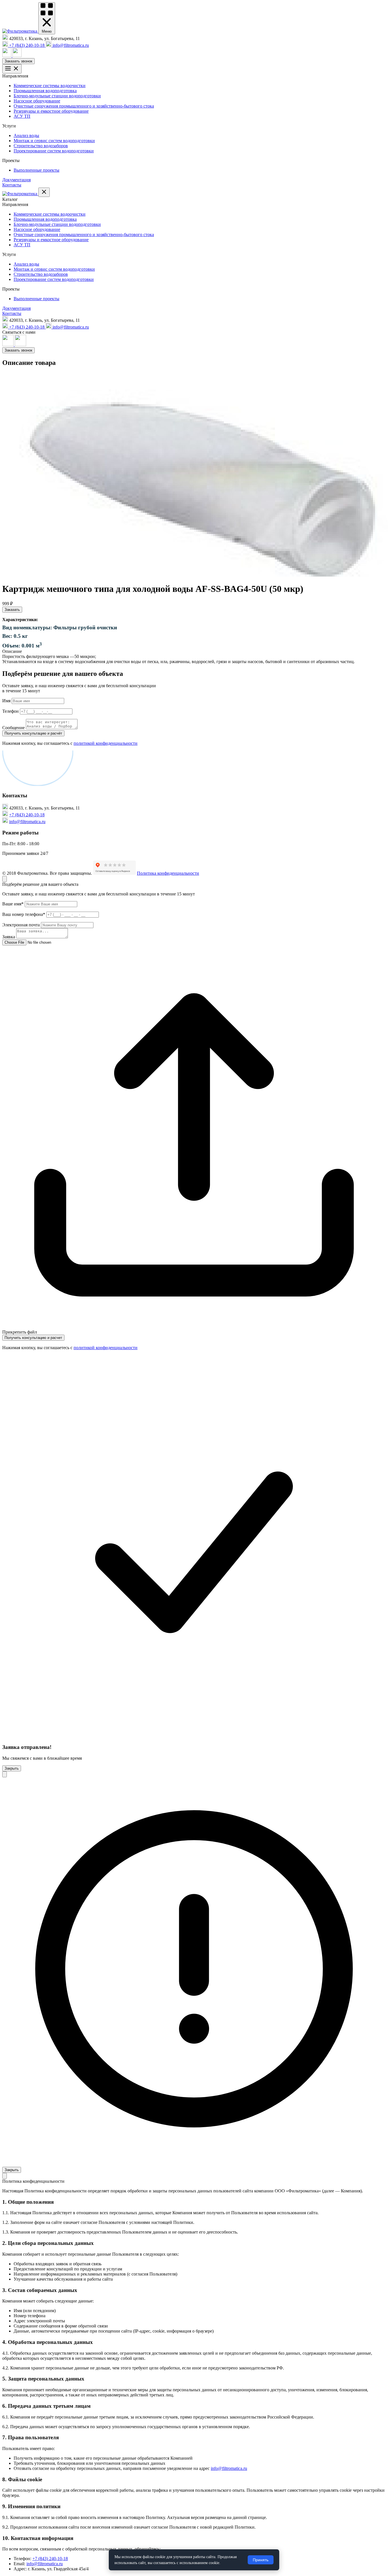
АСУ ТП (22, 116)
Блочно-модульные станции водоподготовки (57, 96)
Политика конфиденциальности (168, 873)
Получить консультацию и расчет (33, 1338)
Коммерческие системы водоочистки (50, 86)
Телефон (11, 711)
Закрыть (12, 1768)
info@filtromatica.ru (27, 822)
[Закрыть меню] (44, 192)
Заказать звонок (18, 61)
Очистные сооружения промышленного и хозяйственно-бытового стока (84, 106)
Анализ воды (26, 135)
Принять (261, 2560)
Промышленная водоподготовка (45, 91)
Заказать (12, 610)
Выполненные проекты (36, 170)
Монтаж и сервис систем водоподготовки (54, 141)
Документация (16, 180)
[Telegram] (17, 55)
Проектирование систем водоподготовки (54, 151)
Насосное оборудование (37, 101)
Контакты (12, 185)
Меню (47, 31)
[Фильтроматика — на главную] (20, 31)
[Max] (7, 55)
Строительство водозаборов (41, 146)
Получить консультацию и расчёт (33, 733)
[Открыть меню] (12, 69)
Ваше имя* (13, 904)
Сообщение (13, 728)
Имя (6, 701)
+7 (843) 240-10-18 (27, 815)
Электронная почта (21, 925)
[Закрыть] (5, 879)
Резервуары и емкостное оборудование (51, 111)
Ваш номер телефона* (24, 914)
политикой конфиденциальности (106, 743)
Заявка (9, 937)
